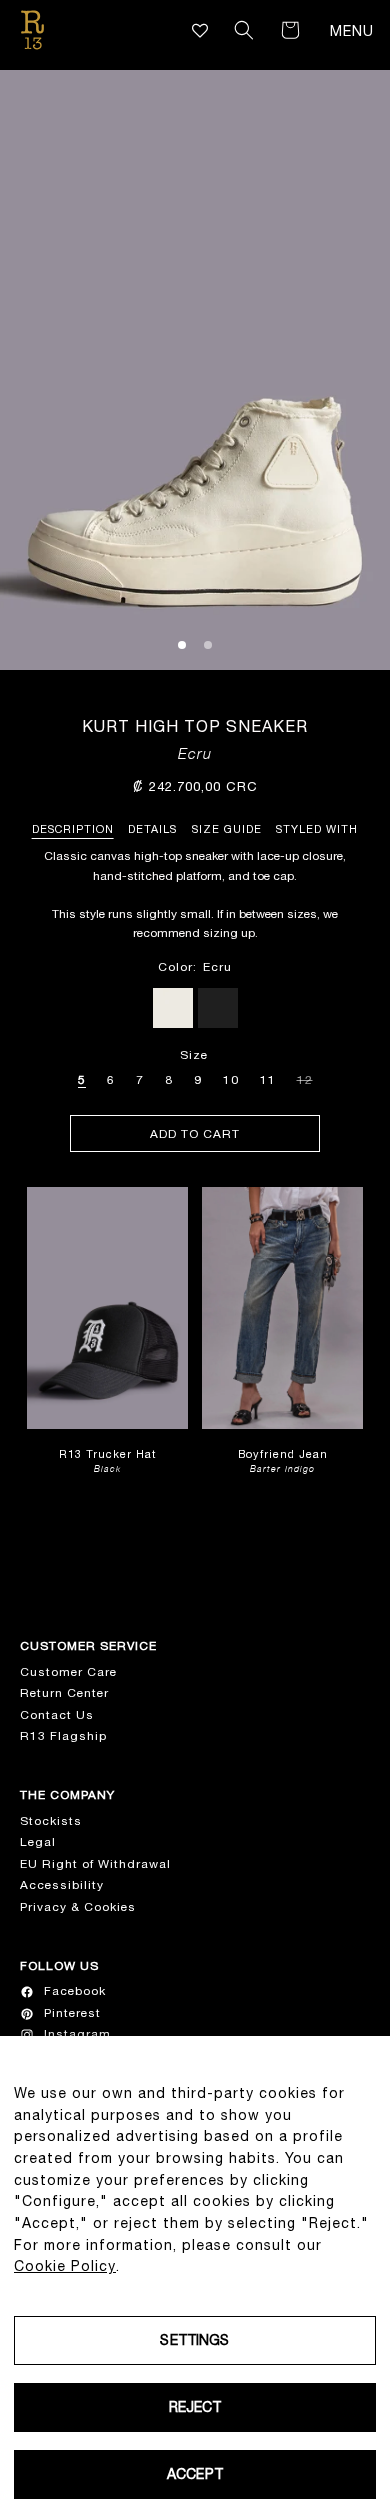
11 (268, 1080)
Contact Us (57, 1715)
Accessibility (62, 1885)
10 (231, 1080)
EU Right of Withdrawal (95, 1864)
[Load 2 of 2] (208, 645)
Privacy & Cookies (78, 1907)
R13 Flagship (63, 1736)
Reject (195, 2407)
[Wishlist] (200, 30)
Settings (194, 2340)
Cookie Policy (65, 2266)
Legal (38, 1842)
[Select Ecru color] (173, 1008)
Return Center (64, 1693)
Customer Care (68, 1672)
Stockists (51, 1821)
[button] (244, 30)
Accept (195, 2474)
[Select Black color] (218, 1008)
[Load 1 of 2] (182, 645)
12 (305, 1077)
